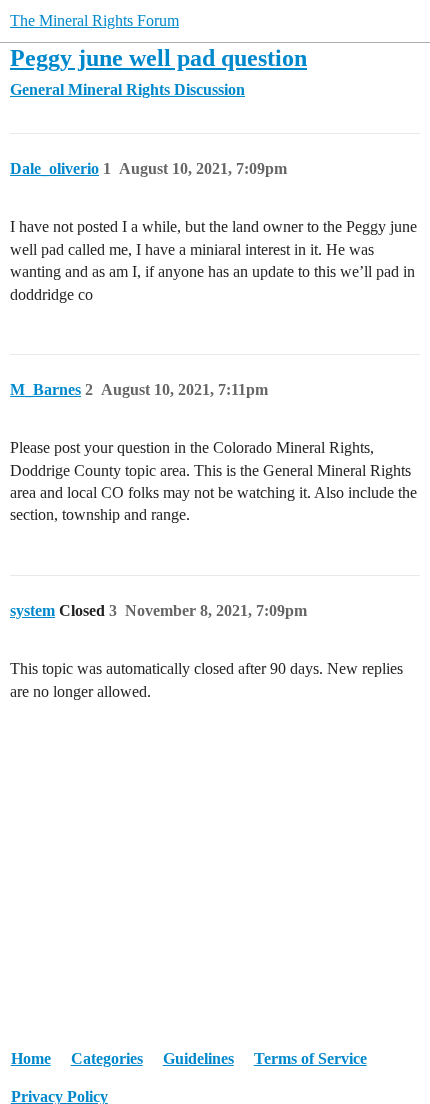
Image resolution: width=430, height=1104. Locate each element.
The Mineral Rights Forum (94, 20)
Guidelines (198, 1058)
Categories (107, 1058)
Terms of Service (310, 1058)
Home (31, 1058)
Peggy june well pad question (158, 57)
